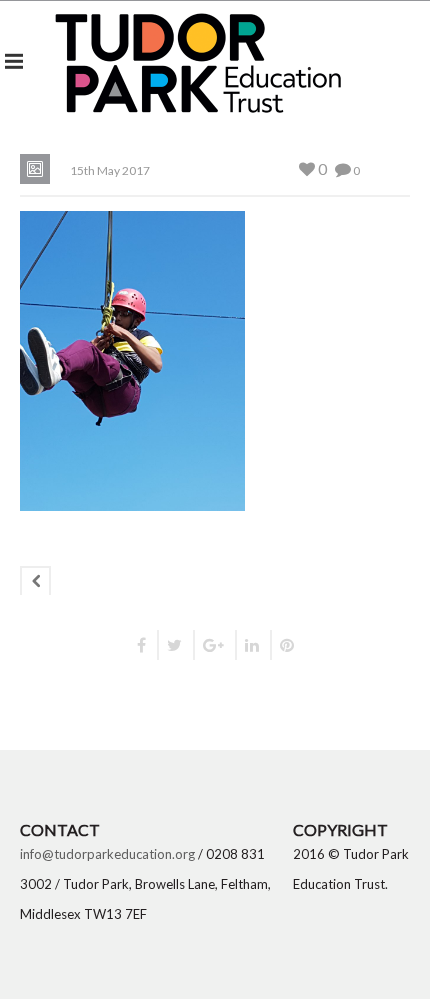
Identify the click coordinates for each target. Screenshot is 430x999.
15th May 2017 (110, 170)
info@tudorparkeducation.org (107, 854)
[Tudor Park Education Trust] (198, 60)
